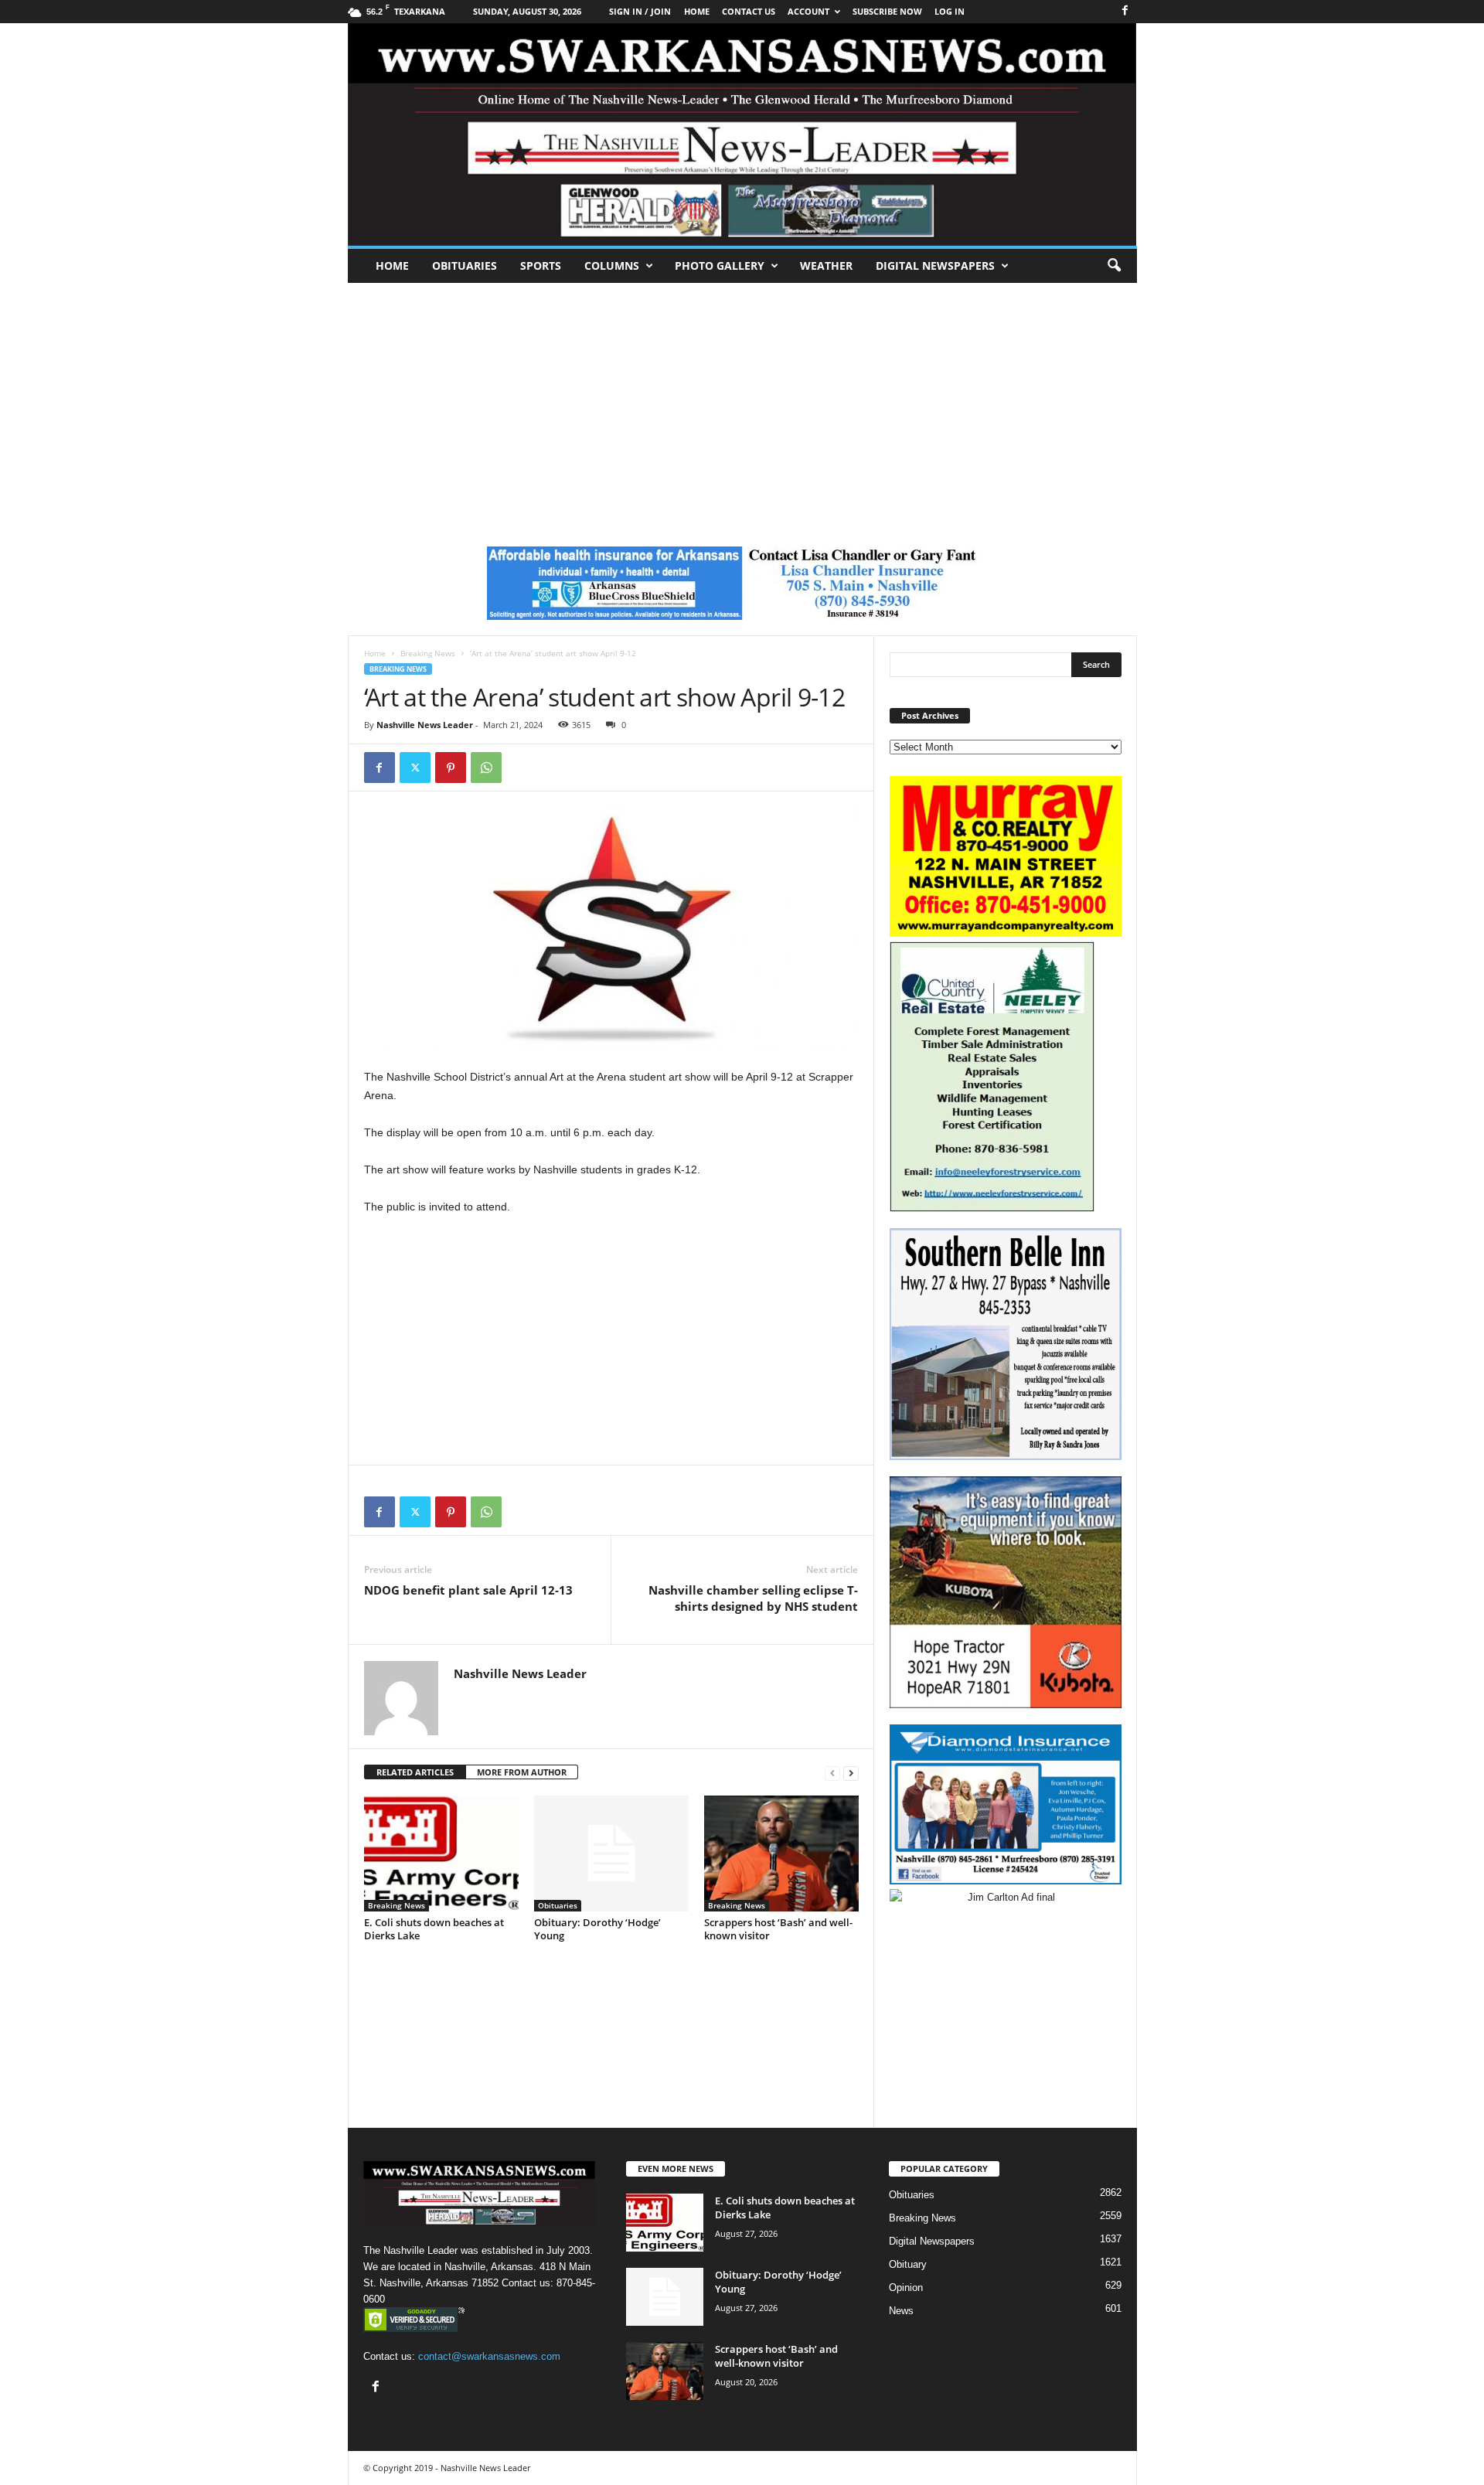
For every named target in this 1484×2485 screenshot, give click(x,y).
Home (392, 266)
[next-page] (851, 1773)
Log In (950, 11)
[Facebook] (1125, 11)
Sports (541, 266)
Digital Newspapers (935, 266)
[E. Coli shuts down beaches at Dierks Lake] (441, 1854)
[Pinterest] (451, 768)
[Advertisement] (742, 399)
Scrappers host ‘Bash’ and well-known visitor (778, 1929)
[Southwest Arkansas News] (742, 134)
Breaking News (428, 653)
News (901, 2311)
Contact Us (749, 11)
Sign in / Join (640, 11)
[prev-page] (832, 1773)
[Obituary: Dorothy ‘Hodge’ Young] (611, 1854)
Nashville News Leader (425, 725)
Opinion (906, 2288)
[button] (1114, 266)
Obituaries (465, 266)
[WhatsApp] (486, 768)
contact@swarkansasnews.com (489, 2356)
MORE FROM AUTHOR (522, 1772)
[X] (415, 768)
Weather (826, 266)
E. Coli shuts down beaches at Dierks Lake (434, 1929)
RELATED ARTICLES (415, 1772)
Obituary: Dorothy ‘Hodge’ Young (597, 1929)
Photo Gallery (720, 266)
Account (808, 11)
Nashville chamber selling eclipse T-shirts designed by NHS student (753, 1598)
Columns (612, 266)
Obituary (908, 2264)
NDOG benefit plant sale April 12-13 (468, 1590)
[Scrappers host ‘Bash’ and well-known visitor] (781, 1854)
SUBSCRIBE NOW (887, 11)
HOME (697, 11)
